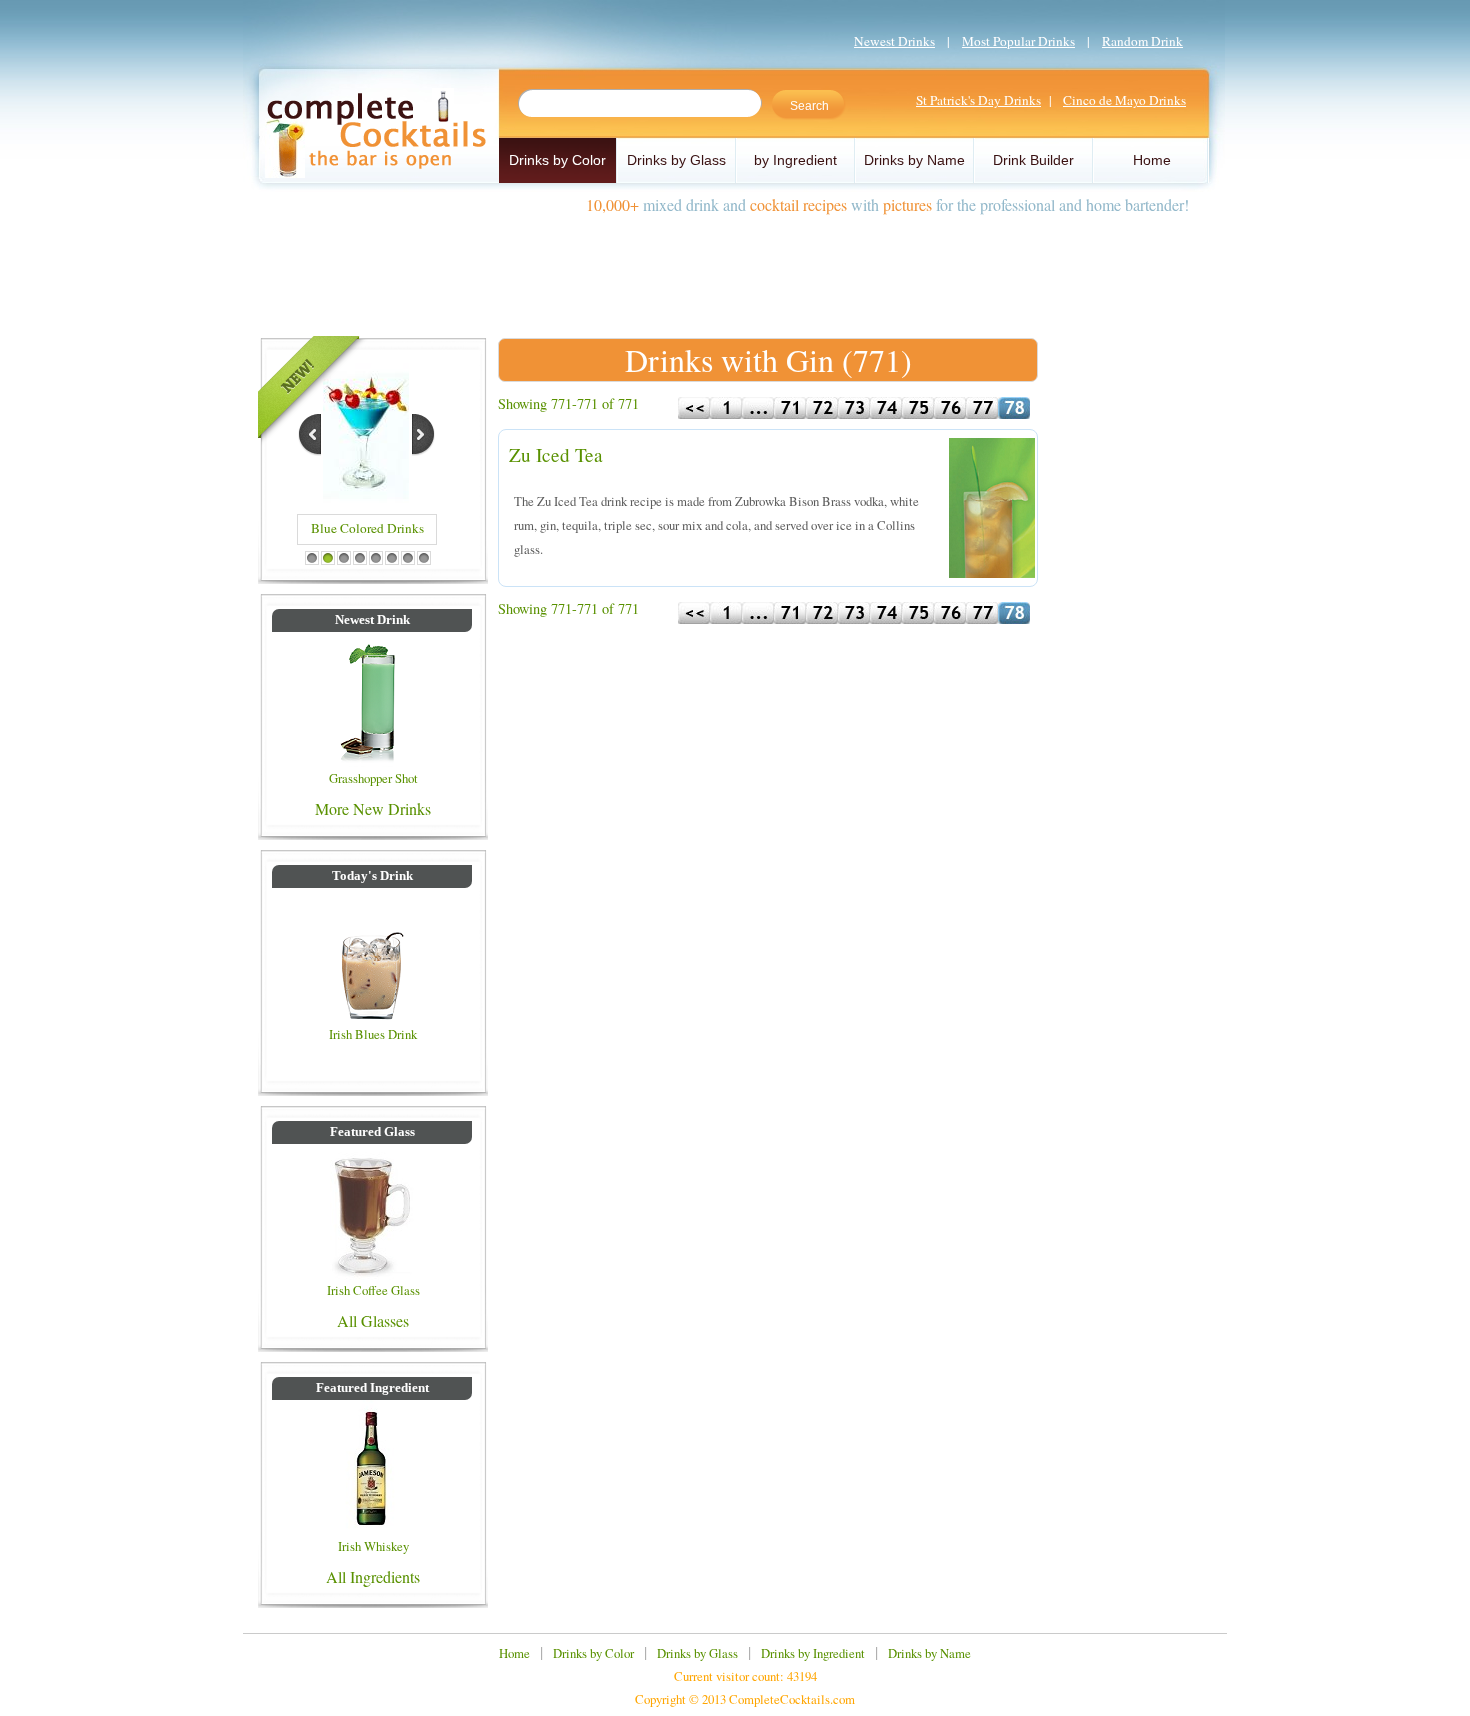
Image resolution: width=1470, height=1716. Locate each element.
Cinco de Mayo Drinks (1124, 100)
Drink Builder (1033, 160)
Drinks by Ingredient (813, 1653)
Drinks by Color (557, 160)
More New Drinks (373, 808)
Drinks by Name (914, 160)
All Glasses (373, 1320)
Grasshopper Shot (373, 778)
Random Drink (1142, 41)
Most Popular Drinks (1018, 41)
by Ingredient (795, 160)
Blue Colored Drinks (367, 528)
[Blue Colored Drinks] (366, 496)
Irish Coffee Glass (373, 1290)
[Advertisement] (735, 268)
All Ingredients (373, 1576)
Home (1152, 160)
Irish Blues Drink (373, 1034)
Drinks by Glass (676, 160)
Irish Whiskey (373, 1546)
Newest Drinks (894, 41)
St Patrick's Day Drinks (978, 100)
